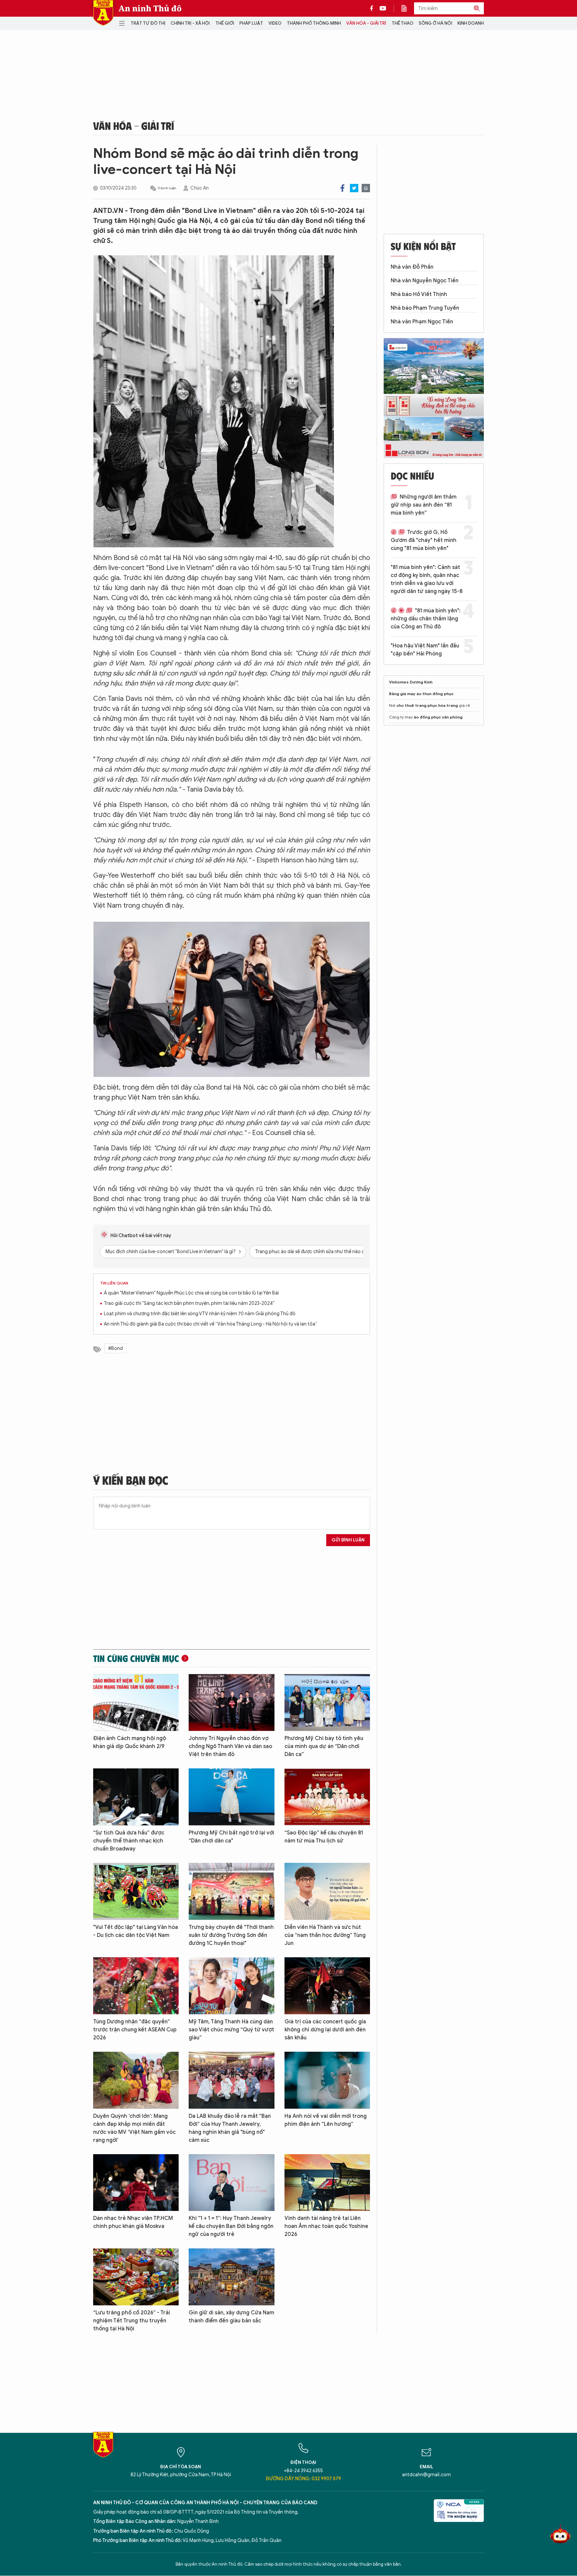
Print (366, 188)
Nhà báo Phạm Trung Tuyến (425, 308)
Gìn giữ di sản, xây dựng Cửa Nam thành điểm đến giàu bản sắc (231, 2317)
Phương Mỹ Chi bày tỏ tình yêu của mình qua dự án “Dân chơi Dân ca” (324, 1746)
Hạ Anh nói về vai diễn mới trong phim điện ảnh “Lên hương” (326, 2120)
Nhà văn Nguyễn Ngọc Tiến (425, 281)
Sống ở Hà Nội (435, 23)
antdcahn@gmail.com (426, 2475)
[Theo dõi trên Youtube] (383, 8)
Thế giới (225, 23)
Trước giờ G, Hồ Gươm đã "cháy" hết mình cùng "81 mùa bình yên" (424, 540)
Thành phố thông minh (314, 23)
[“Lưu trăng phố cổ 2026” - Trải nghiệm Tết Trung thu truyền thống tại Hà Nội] (136, 2277)
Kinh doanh (471, 23)
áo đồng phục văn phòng (438, 717)
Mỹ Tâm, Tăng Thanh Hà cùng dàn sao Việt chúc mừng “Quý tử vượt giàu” (231, 2030)
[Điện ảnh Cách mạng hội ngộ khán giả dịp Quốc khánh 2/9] (136, 1702)
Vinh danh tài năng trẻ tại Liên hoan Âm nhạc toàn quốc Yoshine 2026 (326, 2226)
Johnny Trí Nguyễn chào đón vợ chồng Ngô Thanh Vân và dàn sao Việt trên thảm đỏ (230, 1746)
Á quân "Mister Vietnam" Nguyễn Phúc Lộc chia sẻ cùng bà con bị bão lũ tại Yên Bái (191, 1293)
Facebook (342, 188)
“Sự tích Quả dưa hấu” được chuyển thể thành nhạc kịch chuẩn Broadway (129, 1841)
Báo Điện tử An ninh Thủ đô (103, 13)
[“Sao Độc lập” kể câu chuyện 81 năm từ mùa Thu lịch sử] (327, 1797)
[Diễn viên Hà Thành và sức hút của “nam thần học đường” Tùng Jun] (327, 1891)
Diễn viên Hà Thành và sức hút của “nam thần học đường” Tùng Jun (325, 1935)
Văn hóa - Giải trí (366, 23)
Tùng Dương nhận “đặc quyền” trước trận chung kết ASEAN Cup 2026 (135, 2030)
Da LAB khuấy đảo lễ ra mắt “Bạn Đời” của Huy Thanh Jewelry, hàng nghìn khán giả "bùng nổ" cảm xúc (230, 2128)
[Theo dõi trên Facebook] (373, 8)
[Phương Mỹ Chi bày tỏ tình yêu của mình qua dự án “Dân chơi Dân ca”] (327, 1702)
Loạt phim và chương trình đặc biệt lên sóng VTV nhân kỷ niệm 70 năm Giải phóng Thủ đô (200, 1314)
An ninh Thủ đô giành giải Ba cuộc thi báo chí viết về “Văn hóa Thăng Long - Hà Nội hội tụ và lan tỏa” (211, 1324)
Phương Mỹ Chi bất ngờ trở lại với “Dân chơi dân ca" (231, 1837)
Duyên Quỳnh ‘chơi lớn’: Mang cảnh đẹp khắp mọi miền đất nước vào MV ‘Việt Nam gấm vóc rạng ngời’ (134, 2128)
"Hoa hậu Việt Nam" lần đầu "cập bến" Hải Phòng (425, 650)
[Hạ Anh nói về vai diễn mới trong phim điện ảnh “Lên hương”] (327, 2080)
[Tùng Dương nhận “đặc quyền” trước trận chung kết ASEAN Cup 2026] (136, 1986)
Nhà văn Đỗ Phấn (412, 267)
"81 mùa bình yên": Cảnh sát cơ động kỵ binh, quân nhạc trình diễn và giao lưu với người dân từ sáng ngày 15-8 (427, 579)
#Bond (116, 1348)
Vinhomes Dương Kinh (411, 682)
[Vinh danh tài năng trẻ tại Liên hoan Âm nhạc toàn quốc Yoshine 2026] (327, 2183)
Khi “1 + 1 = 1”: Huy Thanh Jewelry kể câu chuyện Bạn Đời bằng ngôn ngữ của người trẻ (231, 2226)
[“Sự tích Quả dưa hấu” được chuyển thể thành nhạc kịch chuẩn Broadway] (136, 1797)
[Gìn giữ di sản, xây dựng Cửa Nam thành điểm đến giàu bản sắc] (231, 2277)
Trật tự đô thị (148, 23)
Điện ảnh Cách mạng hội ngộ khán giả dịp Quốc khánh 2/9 (130, 1742)
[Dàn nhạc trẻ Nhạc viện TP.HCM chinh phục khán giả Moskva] (136, 2183)
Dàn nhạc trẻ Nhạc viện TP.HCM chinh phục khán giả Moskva (133, 2222)
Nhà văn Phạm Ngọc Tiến (422, 322)
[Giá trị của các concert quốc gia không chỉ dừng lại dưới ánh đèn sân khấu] (327, 1986)
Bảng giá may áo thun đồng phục (421, 694)
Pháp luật (251, 23)
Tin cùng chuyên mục (136, 1658)
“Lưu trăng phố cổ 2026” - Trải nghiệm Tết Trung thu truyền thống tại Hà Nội (132, 2321)
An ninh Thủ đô (150, 8)
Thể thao (403, 23)
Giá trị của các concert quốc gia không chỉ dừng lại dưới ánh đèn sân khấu (325, 2030)
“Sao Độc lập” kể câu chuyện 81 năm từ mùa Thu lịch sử (324, 1837)
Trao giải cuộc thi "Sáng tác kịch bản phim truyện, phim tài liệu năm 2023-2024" (189, 1303)
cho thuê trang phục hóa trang (427, 705)
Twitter (354, 188)
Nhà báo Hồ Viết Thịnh (419, 294)
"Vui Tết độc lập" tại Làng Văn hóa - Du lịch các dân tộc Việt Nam (136, 1931)
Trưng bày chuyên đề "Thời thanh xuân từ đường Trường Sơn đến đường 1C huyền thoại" (231, 1935)
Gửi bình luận (348, 1540)
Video (275, 23)
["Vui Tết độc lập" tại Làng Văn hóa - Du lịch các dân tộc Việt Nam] (136, 1891)
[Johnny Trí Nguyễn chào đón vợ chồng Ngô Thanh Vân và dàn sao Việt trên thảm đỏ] (231, 1702)
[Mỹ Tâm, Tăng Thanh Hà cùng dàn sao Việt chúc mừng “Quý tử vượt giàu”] (231, 1986)
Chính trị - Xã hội (190, 23)
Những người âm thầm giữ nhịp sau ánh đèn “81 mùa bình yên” (424, 505)
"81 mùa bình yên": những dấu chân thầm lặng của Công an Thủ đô (426, 619)
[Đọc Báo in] (407, 8)
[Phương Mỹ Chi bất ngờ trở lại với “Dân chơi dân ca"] (231, 1797)
